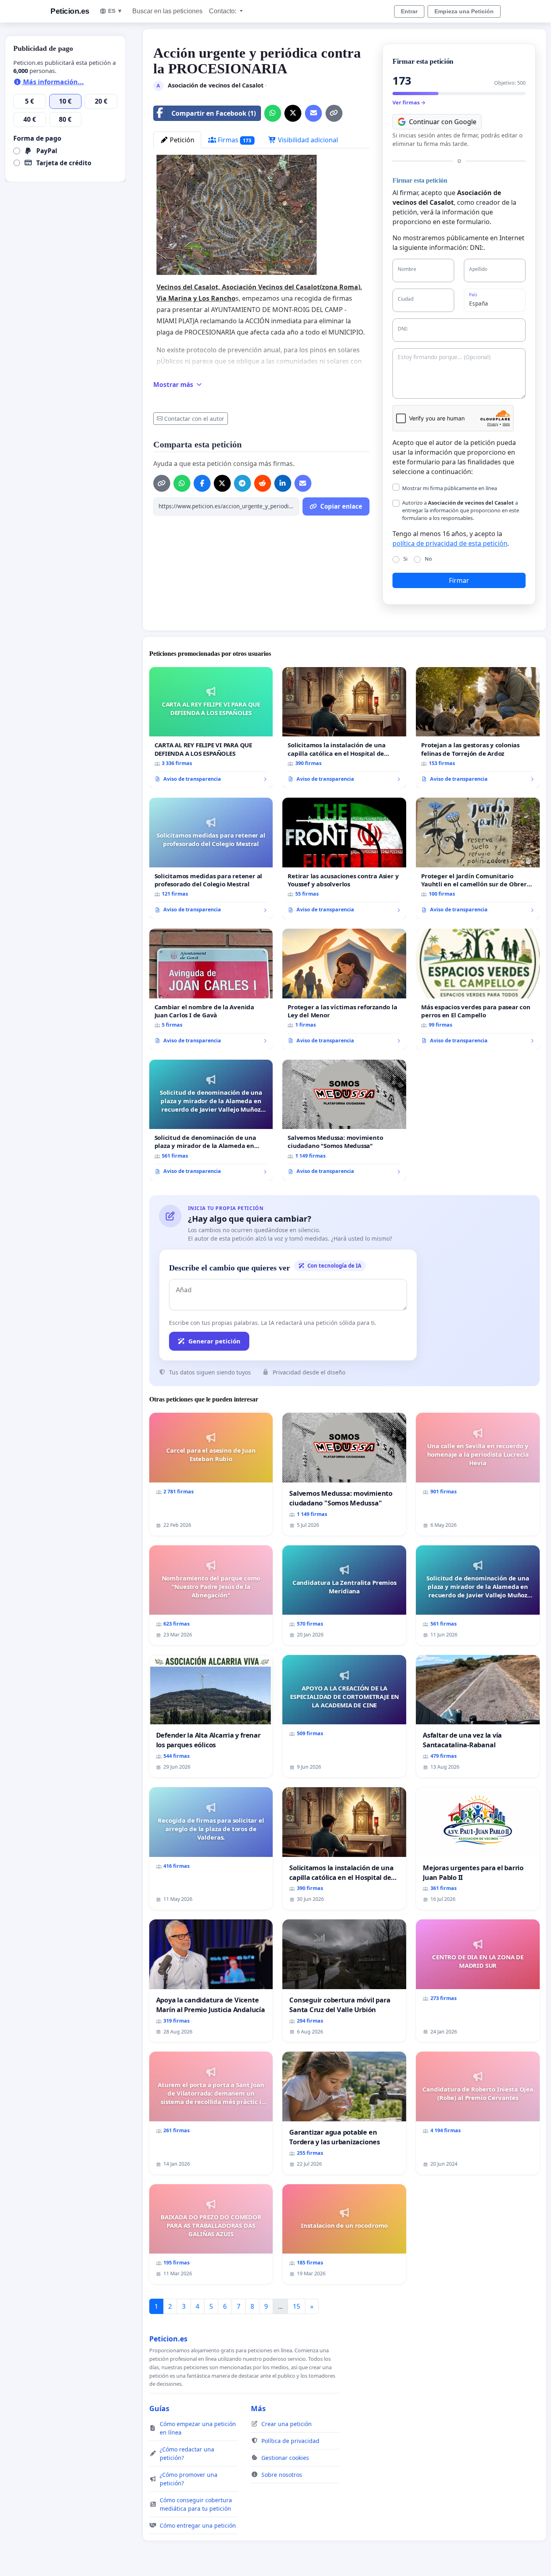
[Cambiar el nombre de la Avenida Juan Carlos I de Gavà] (211, 989)
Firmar (459, 580)
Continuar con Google (443, 122)
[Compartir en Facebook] (202, 483)
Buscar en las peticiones (167, 11)
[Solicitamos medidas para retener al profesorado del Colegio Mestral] (211, 858)
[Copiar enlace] (334, 113)
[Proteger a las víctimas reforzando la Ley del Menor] (344, 989)
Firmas (234, 140)
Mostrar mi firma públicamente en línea (450, 488)
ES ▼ (115, 11)
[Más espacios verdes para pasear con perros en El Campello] (478, 989)
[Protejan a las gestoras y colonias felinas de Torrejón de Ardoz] (478, 728)
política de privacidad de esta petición (450, 543)
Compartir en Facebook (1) (214, 113)
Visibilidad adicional (307, 140)
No (428, 559)
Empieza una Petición (464, 11)
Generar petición (214, 1341)
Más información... (53, 82)
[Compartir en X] (293, 113)
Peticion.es (70, 11)
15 (296, 2306)
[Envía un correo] (313, 113)
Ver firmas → (409, 102)
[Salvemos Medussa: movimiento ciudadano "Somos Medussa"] (344, 1120)
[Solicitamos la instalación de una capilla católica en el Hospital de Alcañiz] (344, 728)
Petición (181, 140)
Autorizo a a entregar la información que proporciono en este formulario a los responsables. (461, 510)
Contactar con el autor (194, 419)
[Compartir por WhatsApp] (273, 113)
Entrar (409, 11)
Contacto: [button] (223, 11)
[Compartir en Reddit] (263, 483)
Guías (159, 2408)
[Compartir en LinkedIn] (283, 483)
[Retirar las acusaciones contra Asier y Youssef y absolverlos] (344, 858)
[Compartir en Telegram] (242, 483)
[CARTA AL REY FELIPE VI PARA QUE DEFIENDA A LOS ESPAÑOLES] (211, 728)
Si (405, 559)
